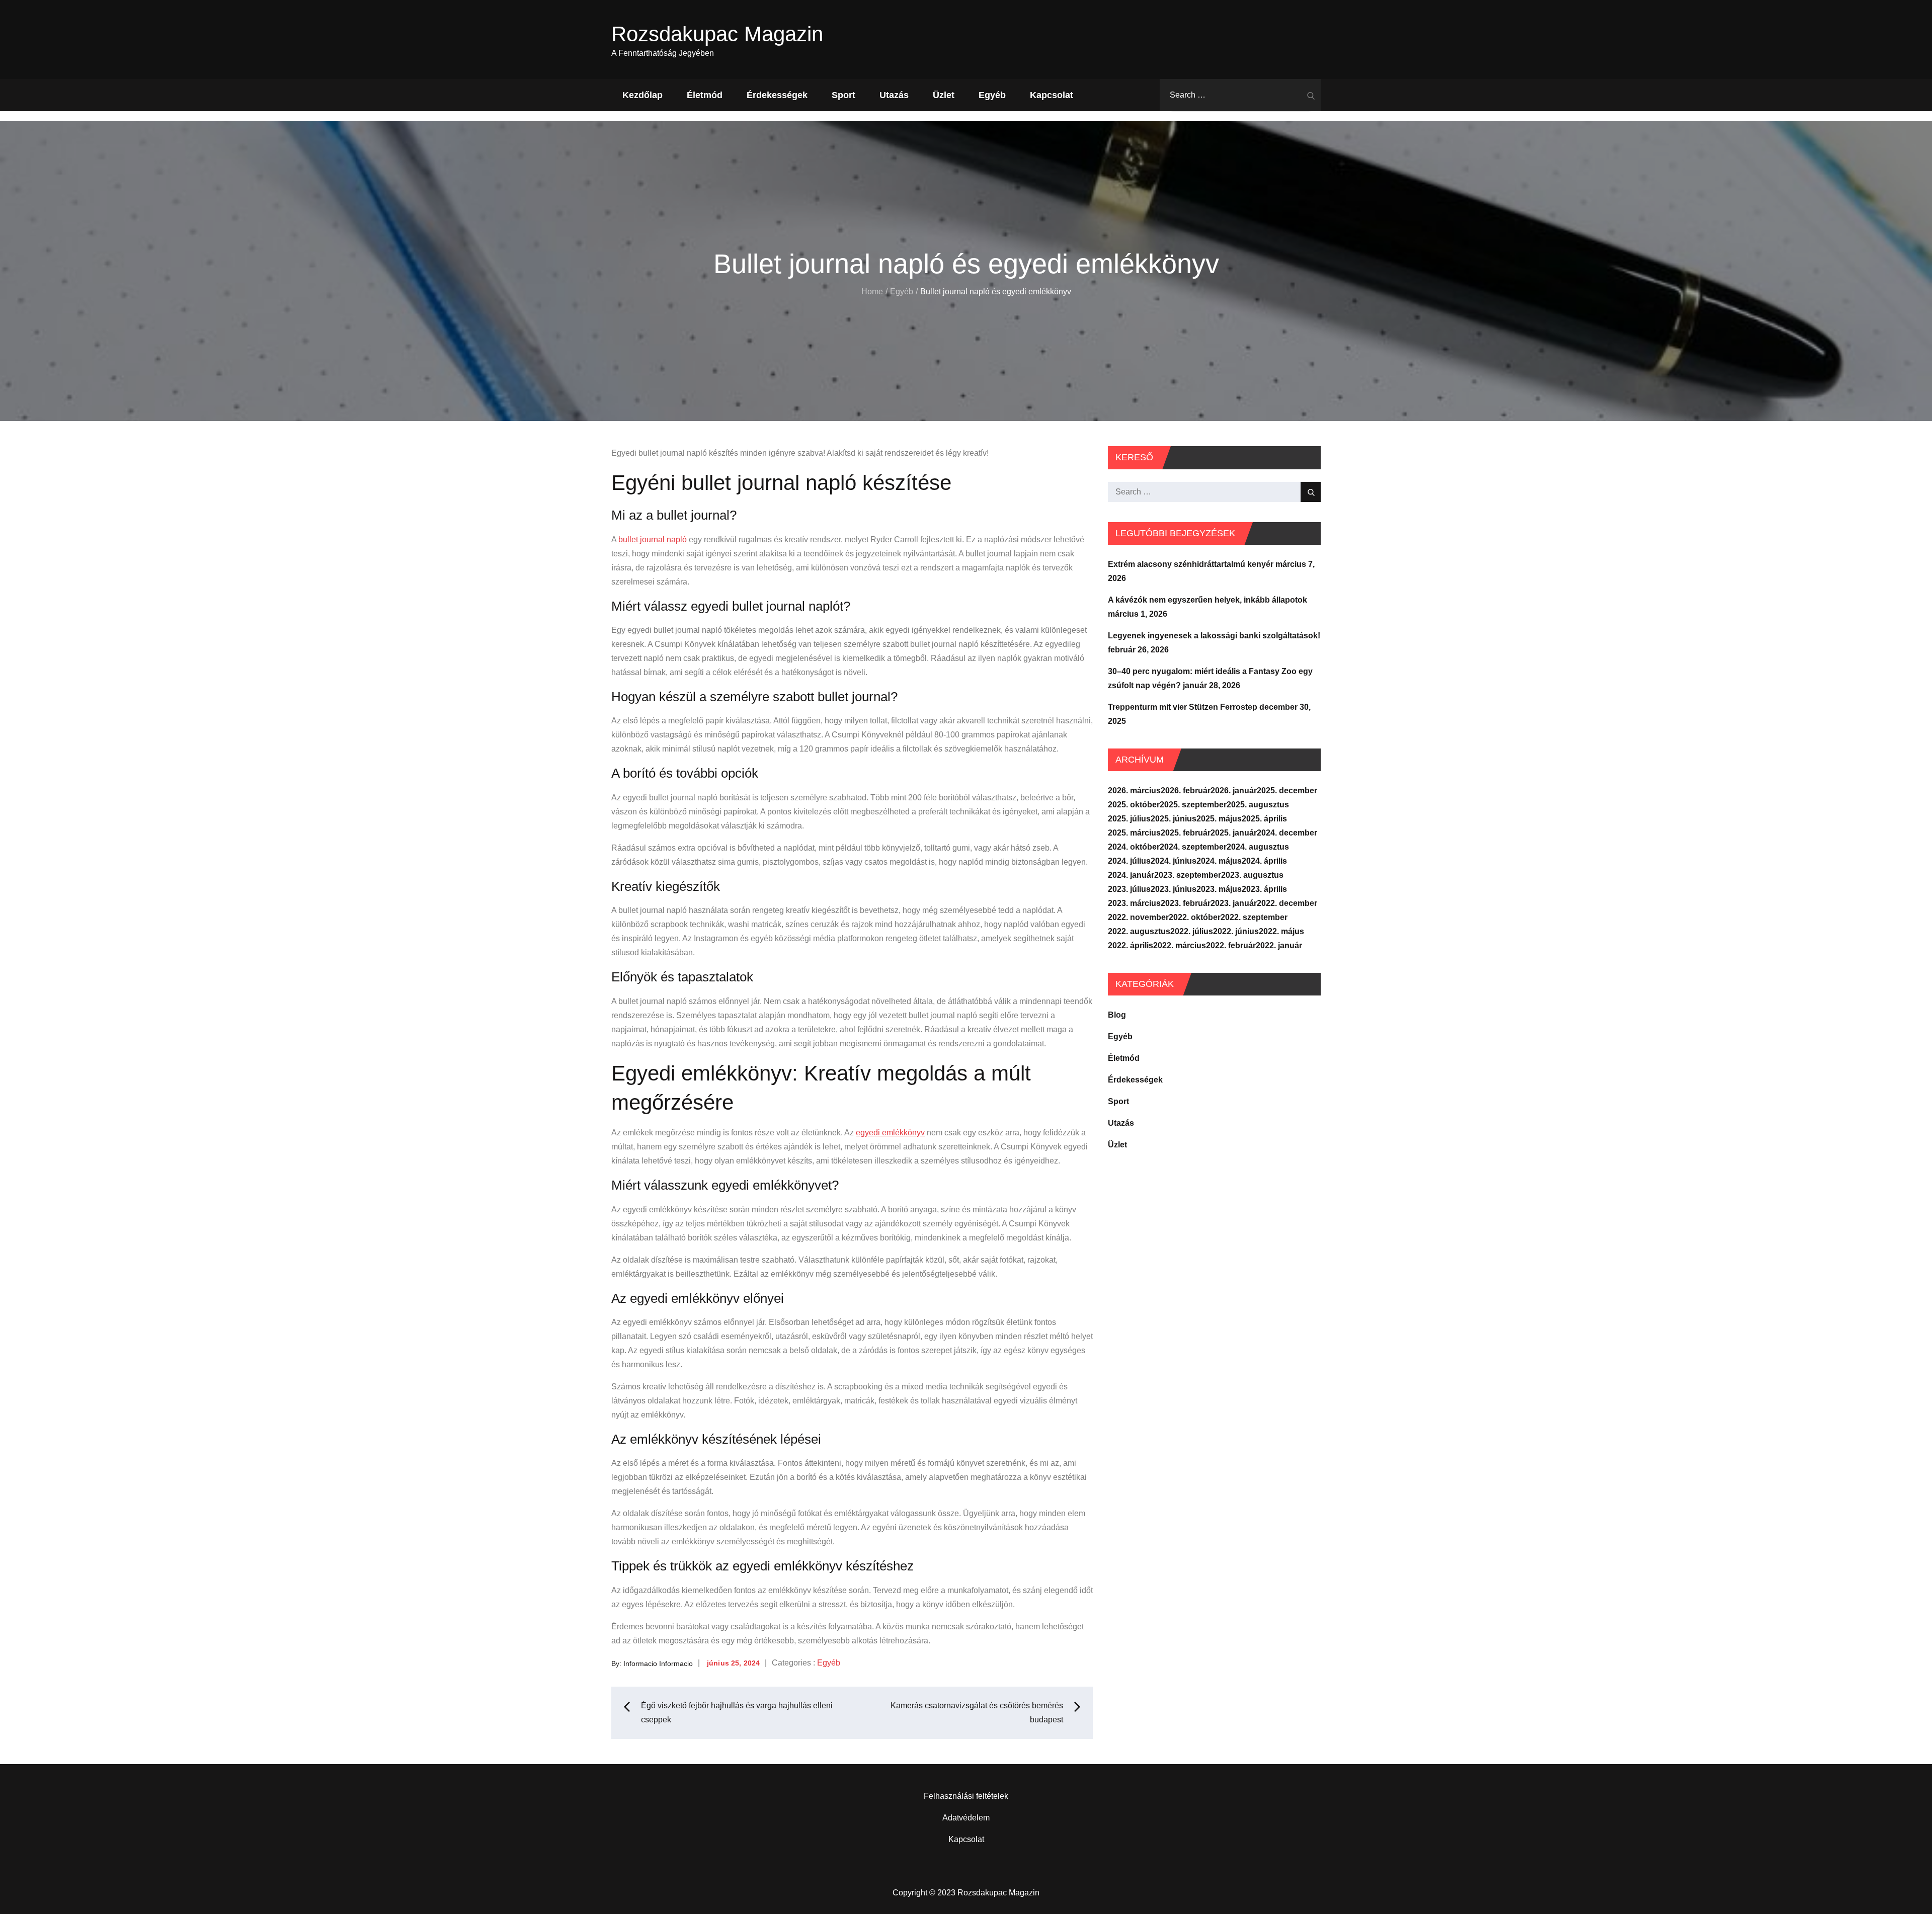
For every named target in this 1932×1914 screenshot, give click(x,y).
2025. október (1134, 805)
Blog (1117, 1015)
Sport (843, 95)
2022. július (1192, 931)
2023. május (1219, 889)
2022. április (1131, 945)
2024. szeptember (1193, 847)
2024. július (1129, 861)
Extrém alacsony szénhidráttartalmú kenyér (1191, 564)
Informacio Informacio (658, 1663)
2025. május (1219, 819)
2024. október (1134, 847)
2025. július (1129, 819)
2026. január (1234, 790)
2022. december (1287, 903)
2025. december (1287, 790)
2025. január (1234, 833)
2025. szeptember (1193, 805)
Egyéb (992, 95)
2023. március (1134, 903)
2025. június (1174, 819)
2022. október (1195, 917)
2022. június (1236, 931)
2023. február (1186, 903)
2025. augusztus (1258, 805)
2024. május (1219, 861)
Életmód (705, 95)
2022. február (1231, 945)
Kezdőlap (642, 95)
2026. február (1186, 790)
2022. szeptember (1254, 917)
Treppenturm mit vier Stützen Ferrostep (1183, 707)
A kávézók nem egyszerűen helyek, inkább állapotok (1207, 600)
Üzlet (944, 95)
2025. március (1134, 833)
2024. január (1131, 875)
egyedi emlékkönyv (890, 1133)
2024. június (1174, 861)
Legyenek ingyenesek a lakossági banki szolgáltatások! (1214, 636)
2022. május (1281, 931)
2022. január (1279, 945)
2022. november (1138, 917)
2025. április (1264, 819)
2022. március (1180, 945)
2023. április (1264, 889)
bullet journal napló (653, 539)
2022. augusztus (1139, 931)
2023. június (1174, 889)
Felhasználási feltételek (966, 1796)
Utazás (894, 95)
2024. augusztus (1258, 847)
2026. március (1134, 790)
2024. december (1287, 833)
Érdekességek (777, 95)
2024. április (1264, 861)
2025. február (1186, 833)
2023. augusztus (1252, 875)
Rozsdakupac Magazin (717, 34)
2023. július (1129, 889)
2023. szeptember (1188, 875)
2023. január (1234, 903)
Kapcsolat (1052, 95)
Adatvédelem (966, 1818)
